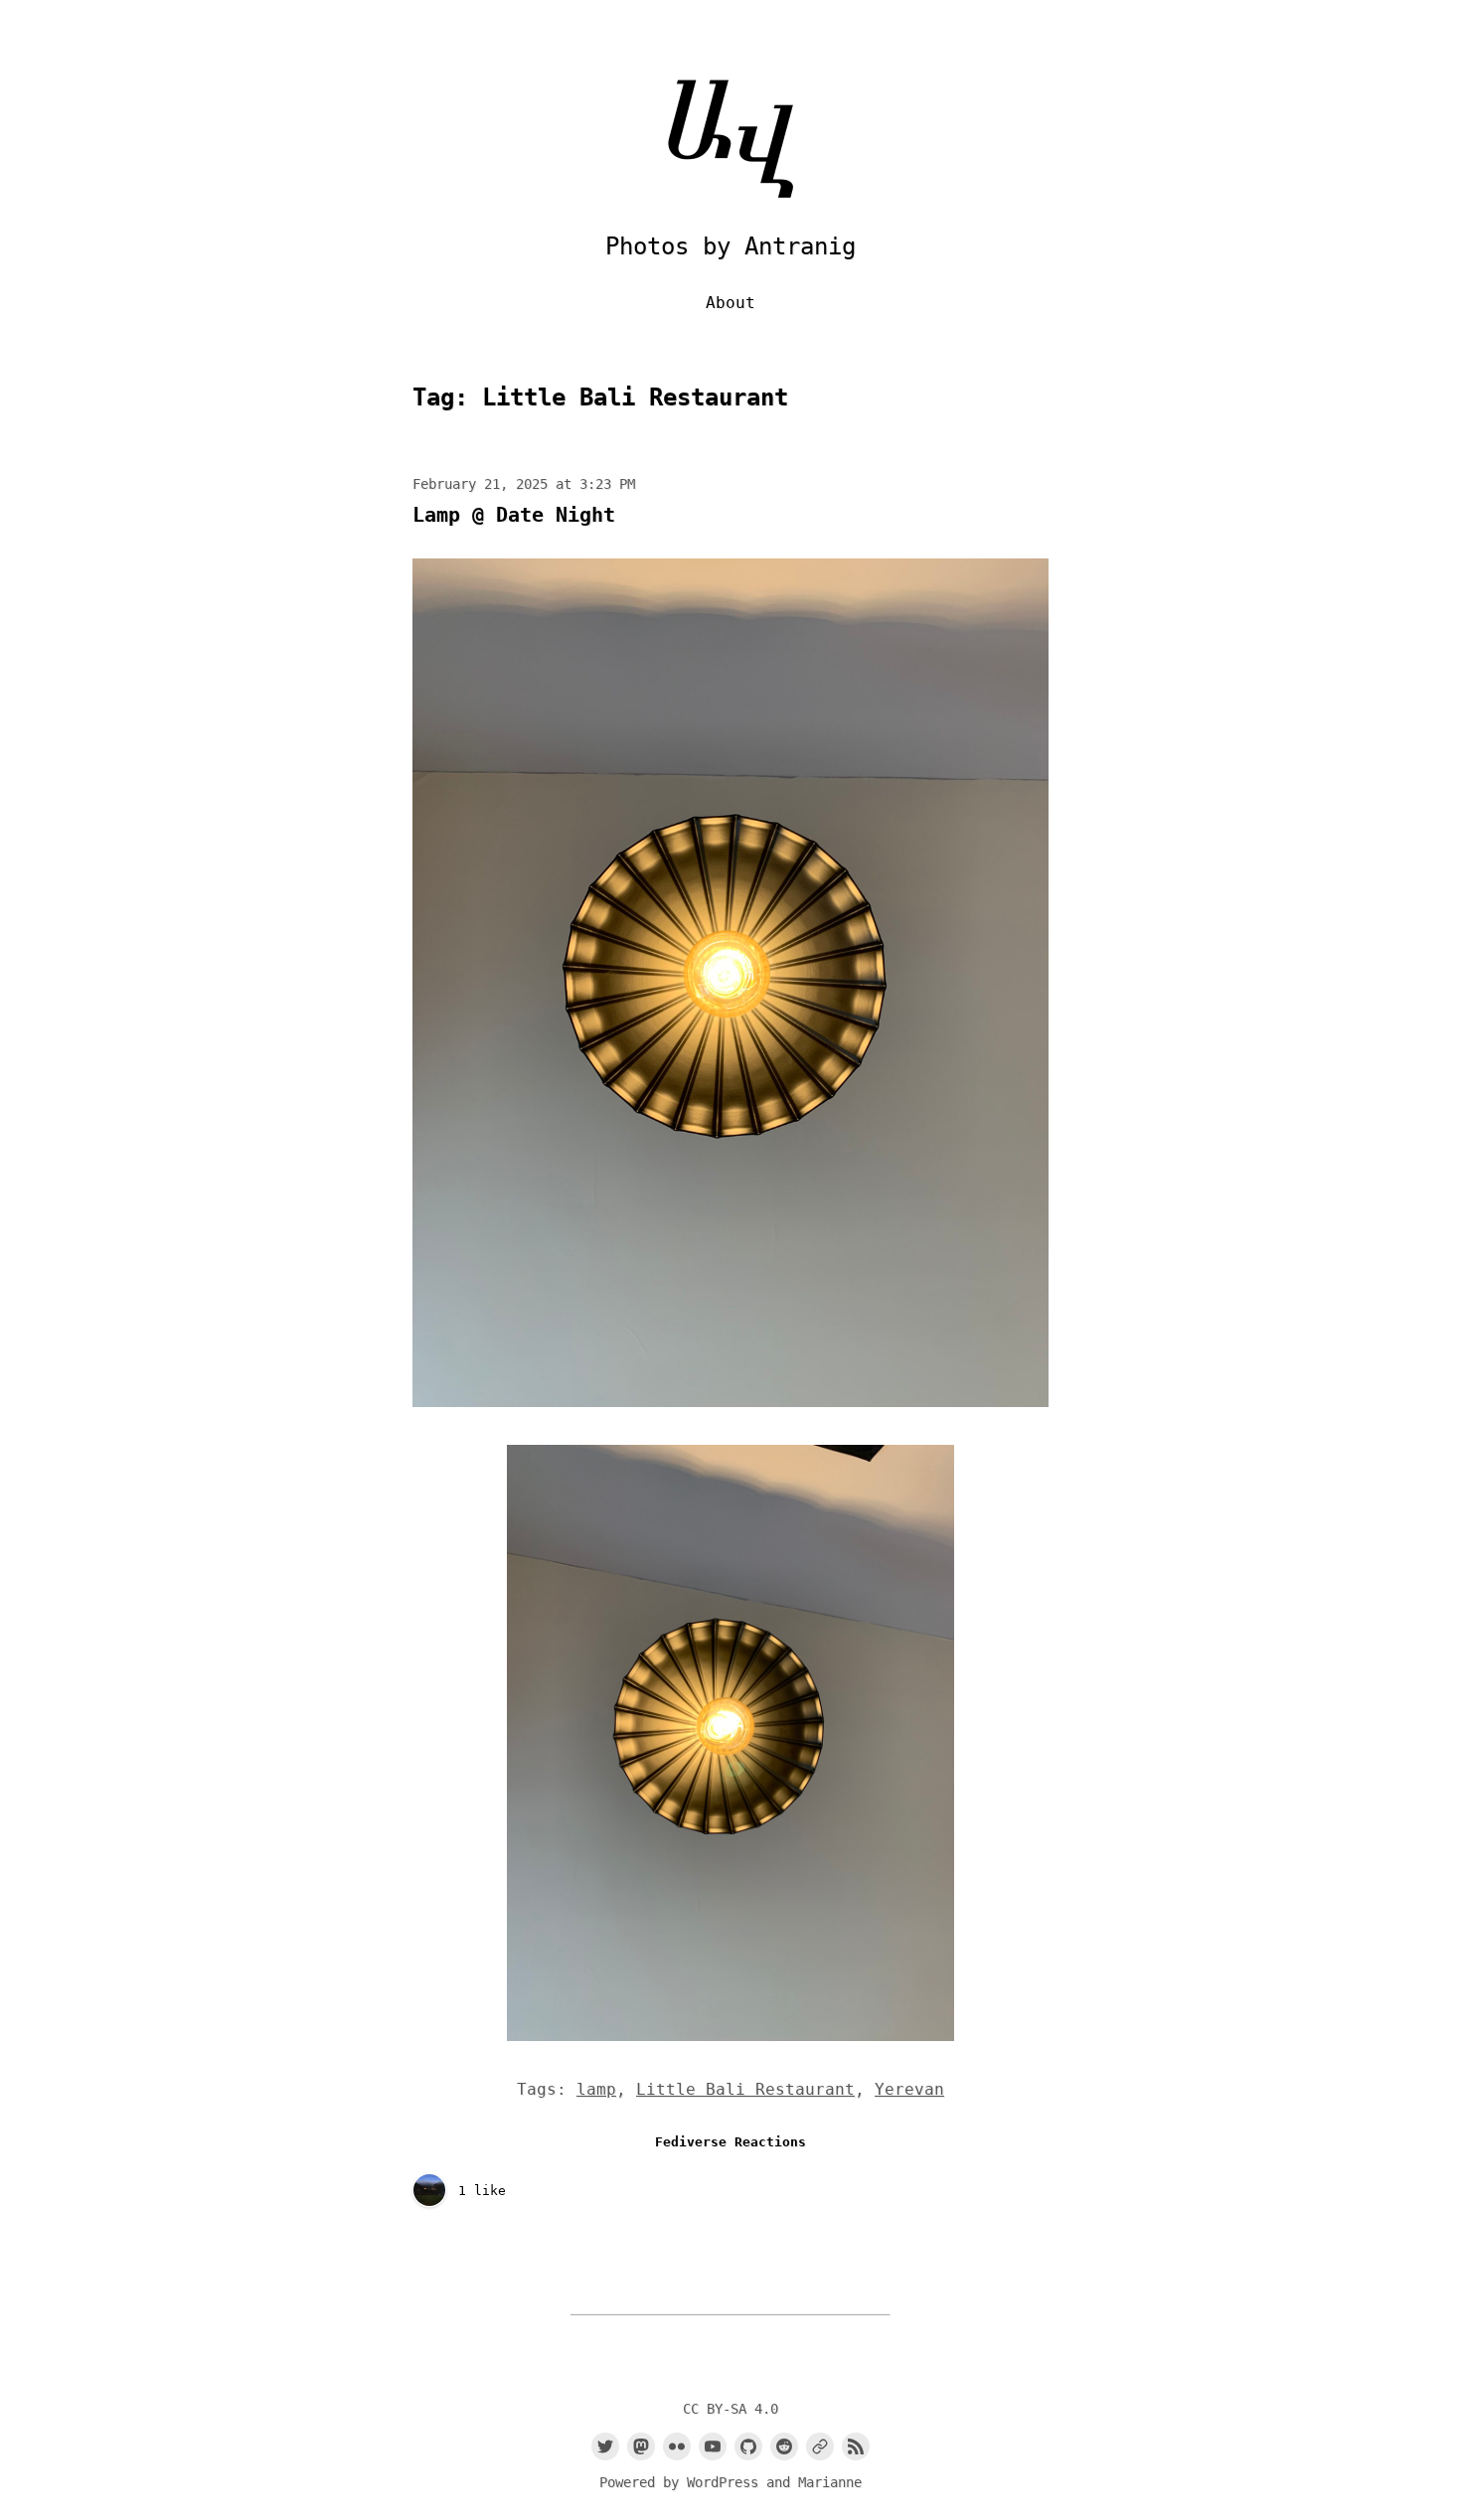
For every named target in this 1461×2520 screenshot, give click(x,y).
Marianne (830, 2482)
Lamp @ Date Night (514, 515)
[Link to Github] (748, 2446)
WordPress (723, 2482)
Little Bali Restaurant (745, 2089)
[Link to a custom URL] (820, 2446)
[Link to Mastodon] (641, 2446)
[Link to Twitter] (605, 2446)
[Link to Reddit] (784, 2446)
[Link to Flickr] (677, 2446)
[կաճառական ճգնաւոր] (429, 2192)
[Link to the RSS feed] (856, 2446)
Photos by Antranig (730, 246)
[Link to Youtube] (713, 2446)
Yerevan (909, 2089)
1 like (482, 2191)
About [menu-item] (730, 303)
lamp (596, 2089)
